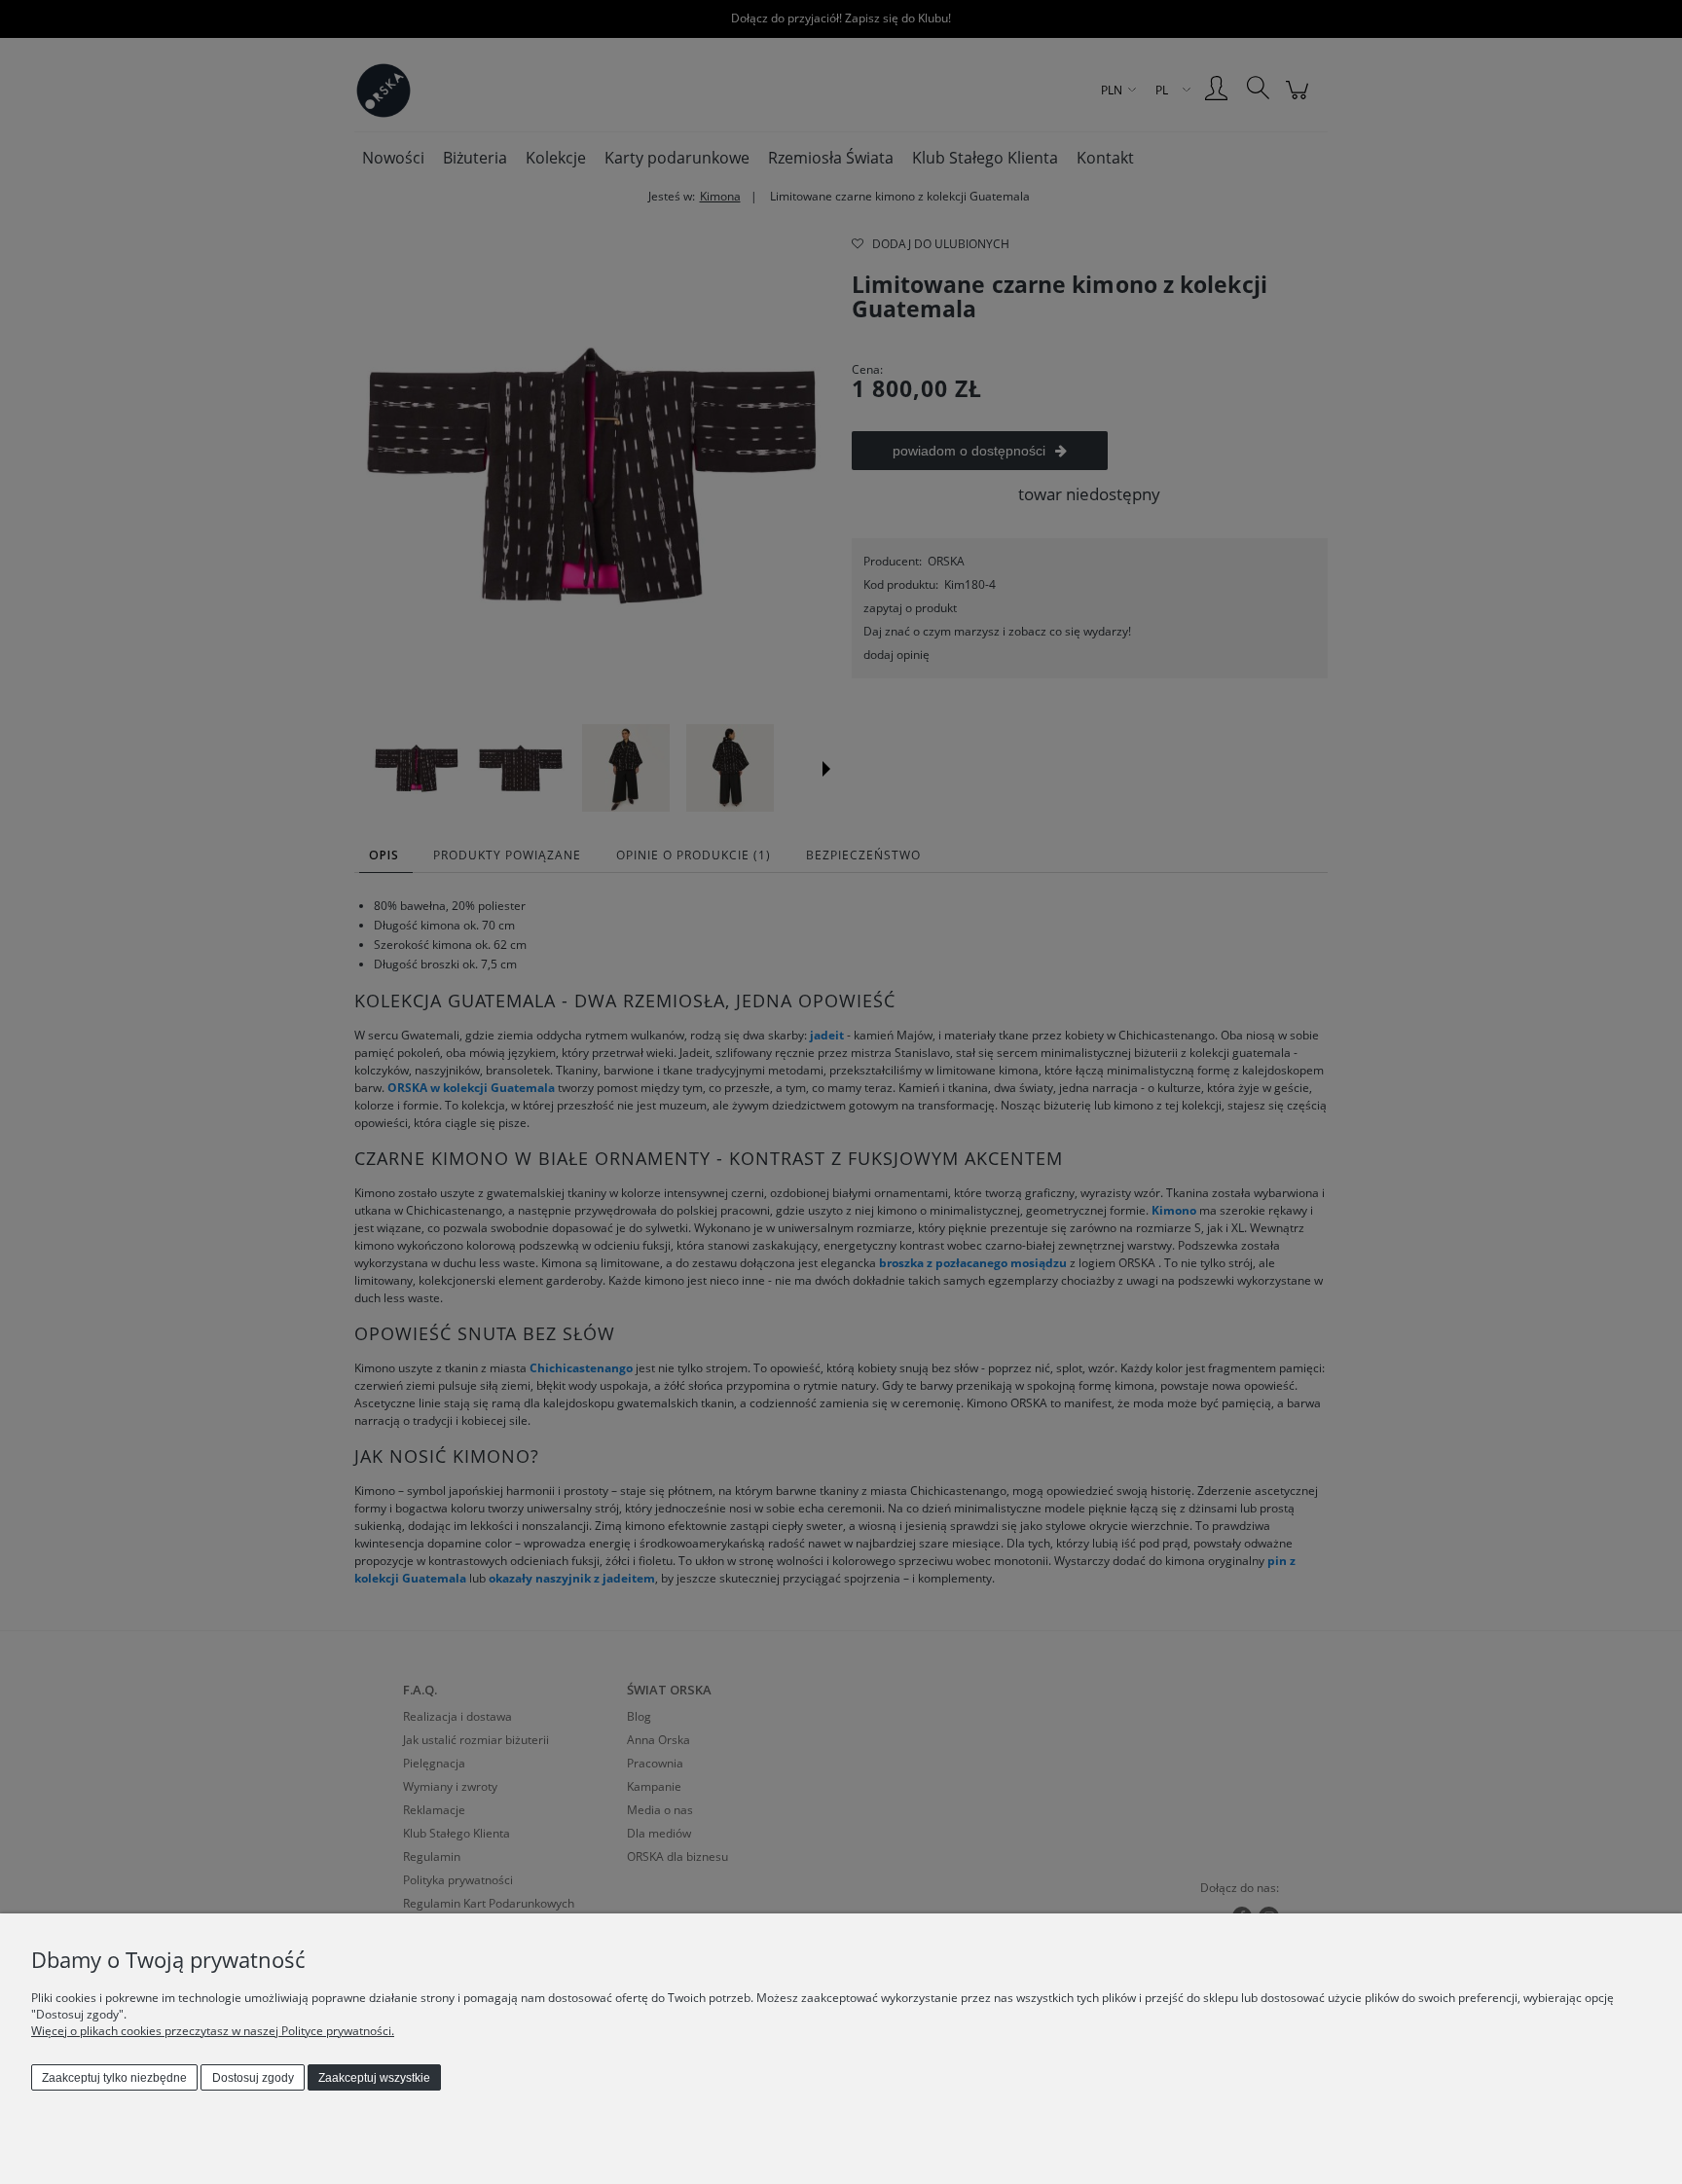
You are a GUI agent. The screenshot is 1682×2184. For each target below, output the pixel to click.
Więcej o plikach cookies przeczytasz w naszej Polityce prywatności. (213, 2031)
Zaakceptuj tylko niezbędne (114, 2078)
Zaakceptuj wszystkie (374, 2078)
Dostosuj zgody (253, 2078)
